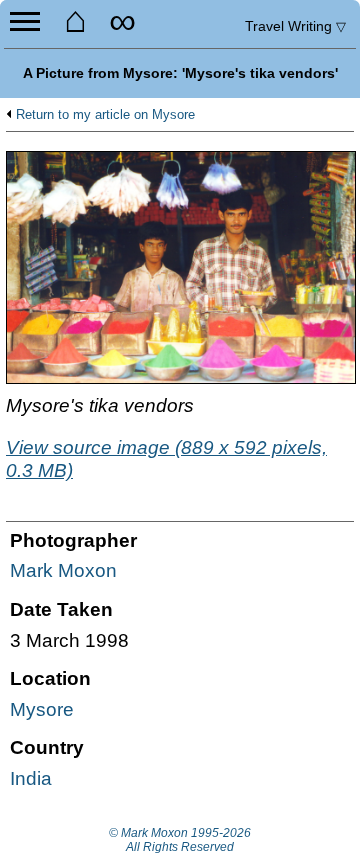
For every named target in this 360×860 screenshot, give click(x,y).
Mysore (42, 709)
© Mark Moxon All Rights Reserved (180, 840)
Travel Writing (295, 26)
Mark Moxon (63, 570)
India (31, 778)
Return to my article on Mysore (105, 115)
